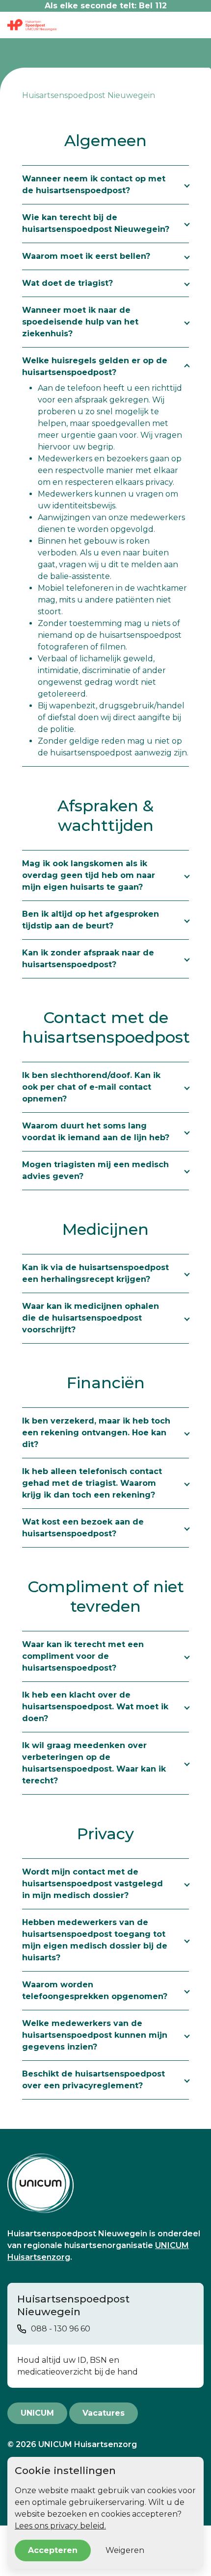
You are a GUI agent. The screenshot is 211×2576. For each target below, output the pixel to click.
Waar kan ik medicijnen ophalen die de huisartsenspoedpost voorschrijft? (91, 1318)
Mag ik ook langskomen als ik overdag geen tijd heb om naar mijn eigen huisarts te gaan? (89, 875)
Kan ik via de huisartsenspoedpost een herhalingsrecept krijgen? (95, 1273)
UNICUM (37, 2413)
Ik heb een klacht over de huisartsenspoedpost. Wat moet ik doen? (95, 1707)
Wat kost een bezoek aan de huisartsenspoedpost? (83, 1528)
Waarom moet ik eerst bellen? (86, 256)
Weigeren (125, 2550)
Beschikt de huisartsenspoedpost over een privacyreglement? (93, 2080)
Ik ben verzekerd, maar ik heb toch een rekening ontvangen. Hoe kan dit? (96, 1433)
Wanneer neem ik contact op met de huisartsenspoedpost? (94, 185)
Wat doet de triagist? (67, 283)
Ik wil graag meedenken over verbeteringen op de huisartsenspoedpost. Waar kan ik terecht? (94, 1763)
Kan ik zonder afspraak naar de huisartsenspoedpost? (88, 959)
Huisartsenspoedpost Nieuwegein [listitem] (89, 95)
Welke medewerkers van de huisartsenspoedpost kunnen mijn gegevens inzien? (95, 2035)
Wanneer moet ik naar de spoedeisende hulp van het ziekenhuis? (80, 322)
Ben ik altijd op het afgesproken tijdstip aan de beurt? (91, 920)
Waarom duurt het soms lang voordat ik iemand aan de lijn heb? (96, 1132)
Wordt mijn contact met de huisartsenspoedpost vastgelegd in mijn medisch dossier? (92, 1884)
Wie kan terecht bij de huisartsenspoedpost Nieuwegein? (96, 223)
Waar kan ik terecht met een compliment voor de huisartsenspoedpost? (83, 1656)
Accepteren (53, 2550)
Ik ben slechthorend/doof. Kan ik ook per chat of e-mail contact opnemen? (91, 1087)
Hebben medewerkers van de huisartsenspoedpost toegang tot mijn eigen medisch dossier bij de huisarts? (95, 1940)
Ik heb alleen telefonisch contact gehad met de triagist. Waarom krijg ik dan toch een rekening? (92, 1483)
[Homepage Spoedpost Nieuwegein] (32, 25)
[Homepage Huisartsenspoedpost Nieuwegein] (105, 2183)
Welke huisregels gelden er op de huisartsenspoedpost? (95, 366)
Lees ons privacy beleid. (60, 2526)
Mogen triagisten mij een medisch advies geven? (95, 1170)
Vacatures (104, 2413)
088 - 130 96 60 (61, 2329)
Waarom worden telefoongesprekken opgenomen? (95, 1990)
